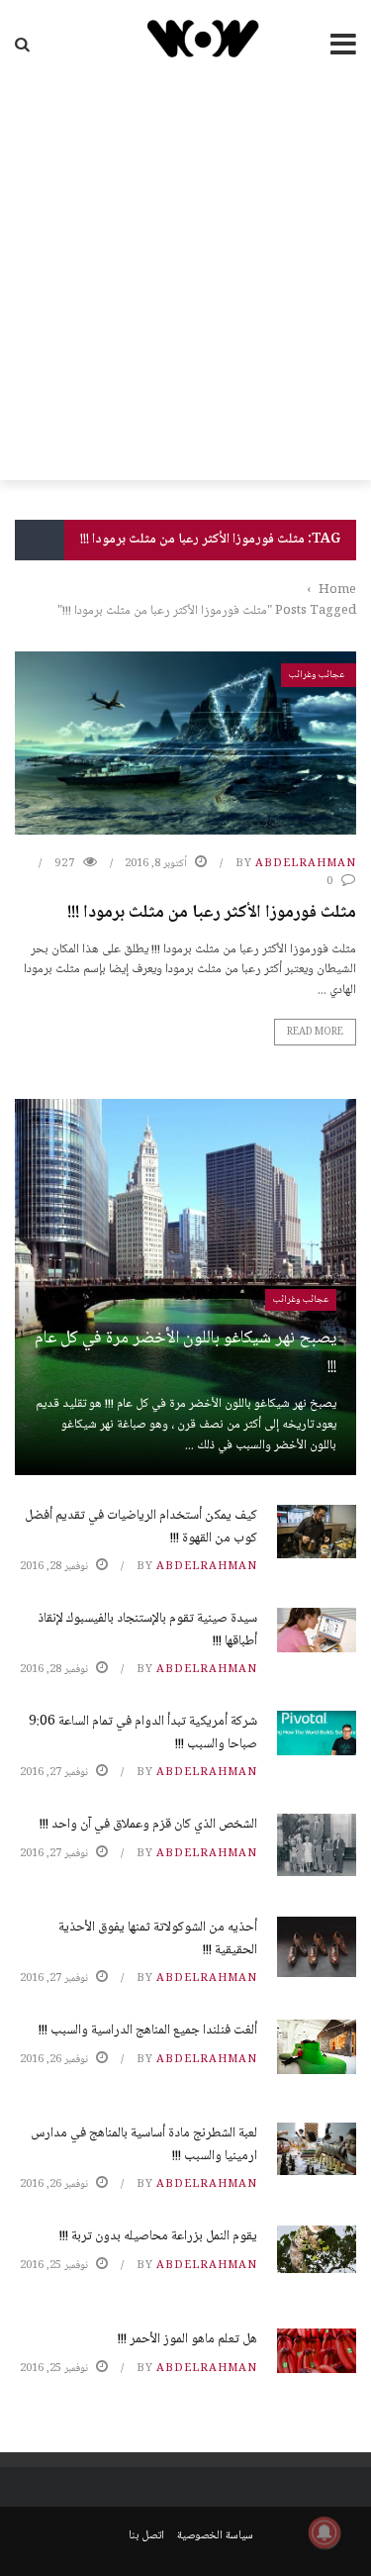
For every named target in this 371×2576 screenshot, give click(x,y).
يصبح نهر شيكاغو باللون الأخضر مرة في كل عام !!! (185, 1353)
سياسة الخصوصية (215, 2536)
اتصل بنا (146, 2536)
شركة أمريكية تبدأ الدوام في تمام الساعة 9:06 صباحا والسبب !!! (143, 1733)
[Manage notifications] (325, 2532)
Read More (315, 1032)
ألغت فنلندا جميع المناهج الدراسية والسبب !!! (148, 2031)
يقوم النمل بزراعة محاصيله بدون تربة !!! (158, 2236)
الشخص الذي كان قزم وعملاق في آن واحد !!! (148, 1825)
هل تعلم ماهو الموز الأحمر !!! (187, 2339)
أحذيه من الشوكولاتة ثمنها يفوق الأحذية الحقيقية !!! (158, 1938)
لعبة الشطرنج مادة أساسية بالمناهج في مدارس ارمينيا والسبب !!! (144, 2144)
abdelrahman (306, 864)
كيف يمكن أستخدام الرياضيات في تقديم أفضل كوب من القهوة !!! (141, 1527)
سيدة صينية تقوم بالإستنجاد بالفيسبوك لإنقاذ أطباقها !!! (147, 1630)
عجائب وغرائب (317, 675)
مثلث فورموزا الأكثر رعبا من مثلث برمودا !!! (212, 913)
